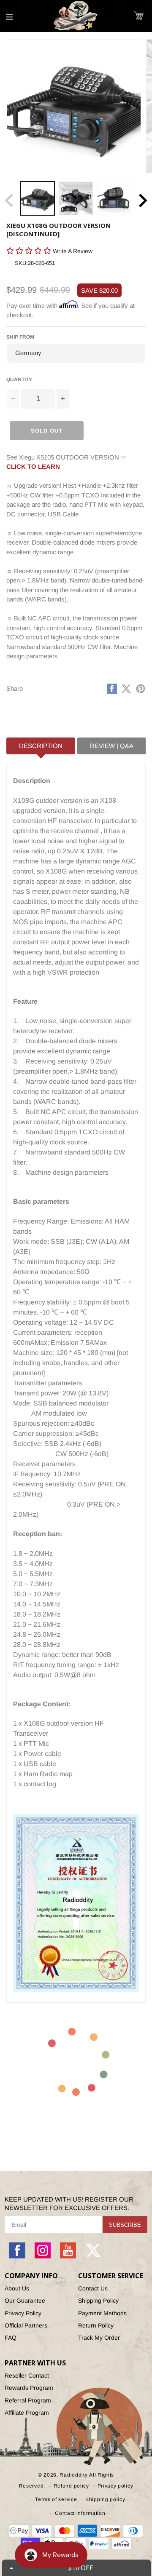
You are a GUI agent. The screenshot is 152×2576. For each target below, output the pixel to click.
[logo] (76, 16)
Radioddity (73, 2475)
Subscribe (125, 2225)
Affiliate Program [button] (27, 2413)
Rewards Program (29, 2388)
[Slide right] (143, 200)
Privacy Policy (23, 2313)
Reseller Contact (27, 2376)
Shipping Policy (98, 2301)
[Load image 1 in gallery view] (38, 198)
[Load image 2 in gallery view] (76, 198)
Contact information (80, 2513)
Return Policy (96, 2325)
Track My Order (99, 2338)
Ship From (20, 337)
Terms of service (56, 2499)
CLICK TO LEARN (33, 466)
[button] (139, 16)
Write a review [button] (24, 266)
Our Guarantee (25, 2301)
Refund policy (71, 2486)
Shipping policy (105, 2499)
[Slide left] (9, 200)
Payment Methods (102, 2313)
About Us (17, 2288)
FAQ (11, 2338)
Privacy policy (115, 2486)
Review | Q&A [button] (112, 746)
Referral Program (28, 2400)
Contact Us (93, 2288)
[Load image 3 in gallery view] (114, 198)
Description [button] (41, 746)
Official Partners (26, 2325)
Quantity (19, 379)
